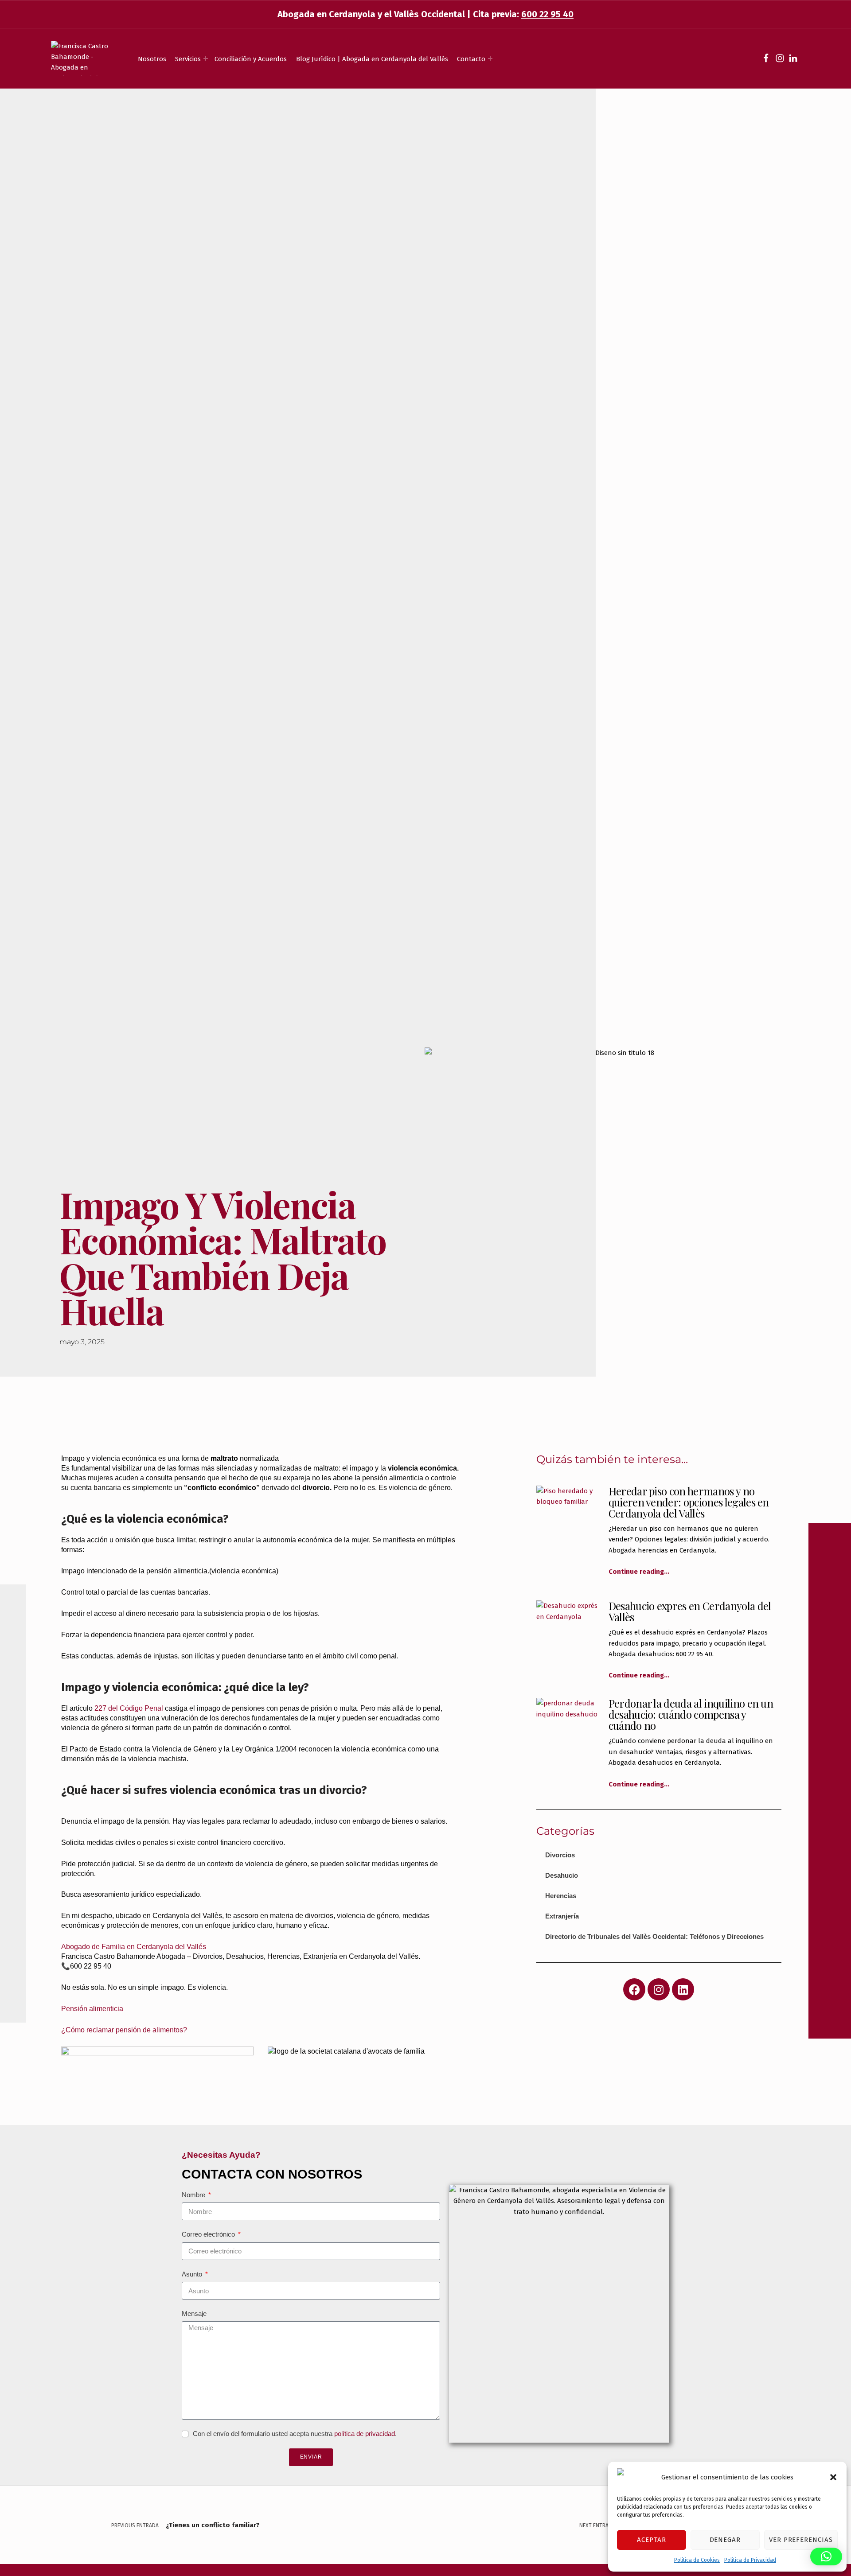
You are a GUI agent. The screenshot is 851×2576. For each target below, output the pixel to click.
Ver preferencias (801, 2540)
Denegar (725, 2540)
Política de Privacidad (750, 2560)
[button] (833, 2477)
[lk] (793, 58)
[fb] (766, 58)
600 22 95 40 (547, 14)
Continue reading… (639, 1572)
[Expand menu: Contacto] (490, 58)
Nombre (194, 2195)
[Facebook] (634, 1989)
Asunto (193, 2274)
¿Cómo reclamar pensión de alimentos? (124, 2030)
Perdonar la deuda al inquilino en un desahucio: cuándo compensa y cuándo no (691, 1714)
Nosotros (152, 59)
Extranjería (562, 1916)
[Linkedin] (683, 1989)
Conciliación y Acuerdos (251, 59)
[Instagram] (659, 1989)
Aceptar (652, 2540)
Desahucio (562, 1875)
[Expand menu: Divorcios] (206, 58)
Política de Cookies (697, 2560)
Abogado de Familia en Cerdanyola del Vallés (134, 1947)
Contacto (471, 59)
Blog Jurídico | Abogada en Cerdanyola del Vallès (372, 59)
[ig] (780, 58)
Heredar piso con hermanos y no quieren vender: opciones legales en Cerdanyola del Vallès (689, 1502)
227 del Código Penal (130, 1708)
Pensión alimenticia (92, 2009)
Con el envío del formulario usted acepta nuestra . (295, 2434)
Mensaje (194, 2313)
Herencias (561, 1896)
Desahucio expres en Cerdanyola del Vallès (690, 1611)
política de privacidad (365, 2434)
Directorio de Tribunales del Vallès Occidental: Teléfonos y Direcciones (654, 1936)
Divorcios (560, 1855)
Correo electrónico (209, 2234)
